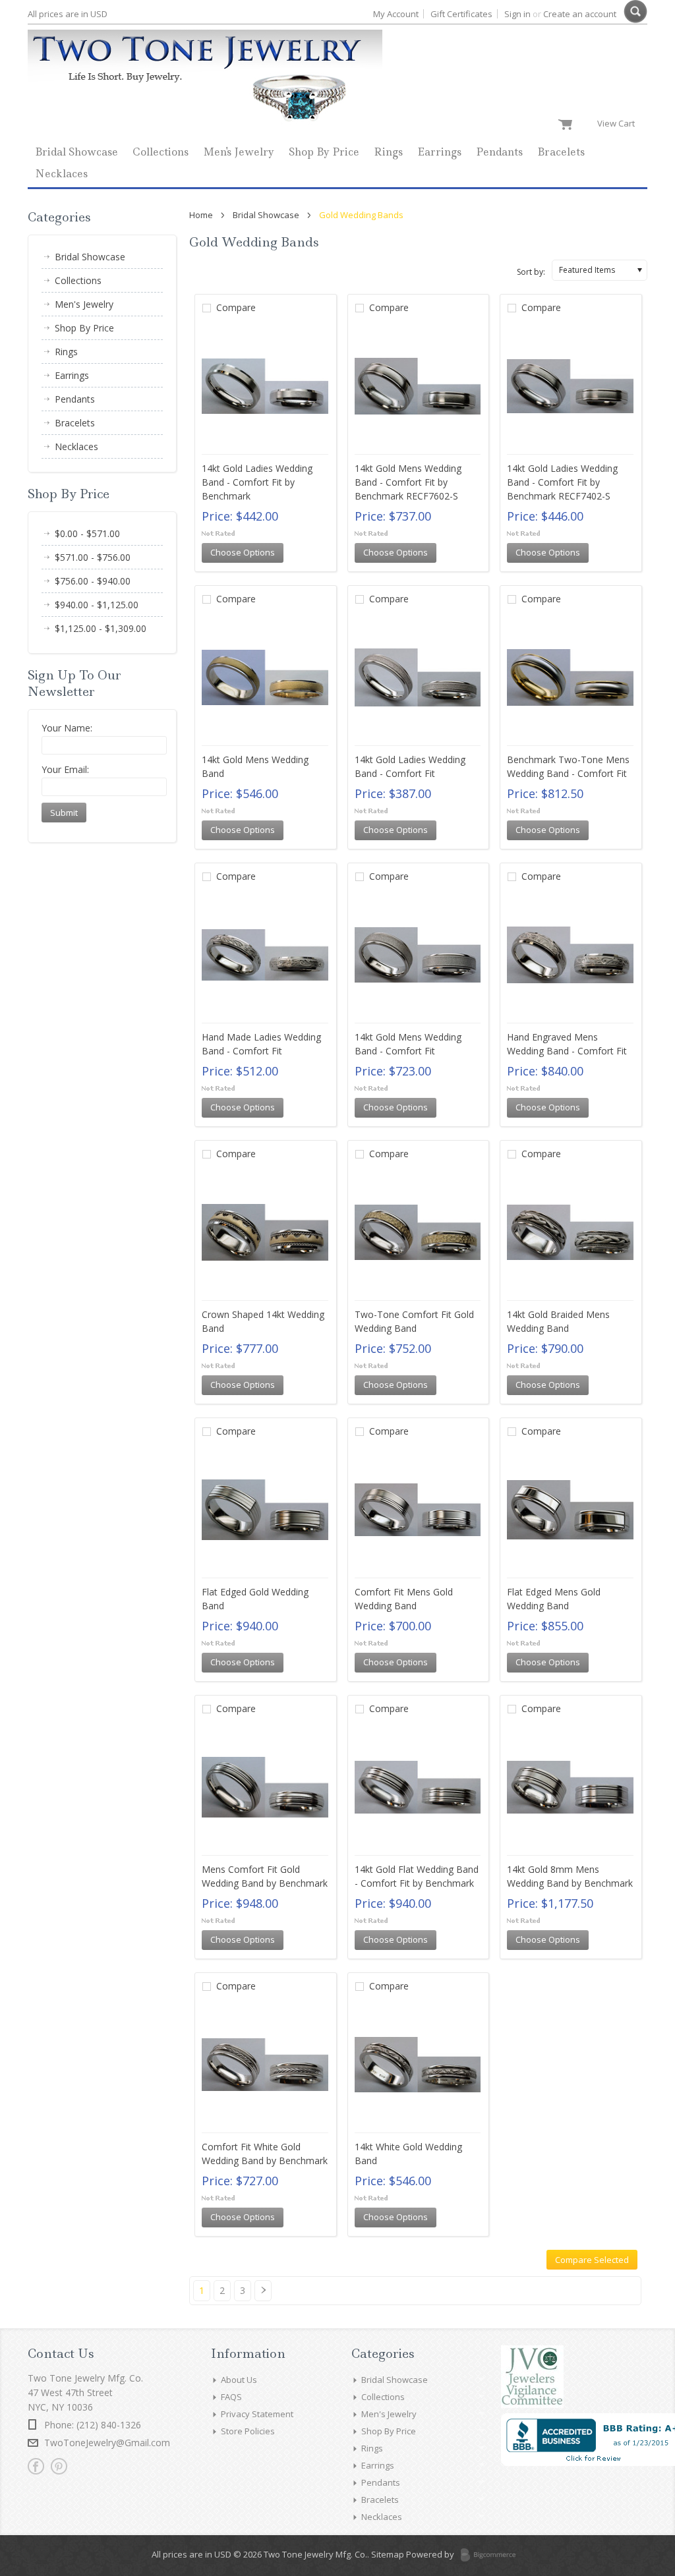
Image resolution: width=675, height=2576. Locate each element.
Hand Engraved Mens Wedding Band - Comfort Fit (567, 1044)
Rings (388, 152)
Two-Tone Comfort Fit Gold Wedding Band (414, 1321)
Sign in (517, 14)
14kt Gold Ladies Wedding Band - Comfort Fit (410, 766)
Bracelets (561, 152)
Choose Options (243, 552)
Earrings (439, 152)
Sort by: (531, 272)
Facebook (36, 2466)
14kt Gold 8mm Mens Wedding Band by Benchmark (570, 1876)
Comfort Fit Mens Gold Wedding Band (404, 1599)
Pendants (499, 152)
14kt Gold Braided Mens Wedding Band (558, 1321)
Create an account (580, 14)
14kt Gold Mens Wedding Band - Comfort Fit (408, 1044)
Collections (161, 152)
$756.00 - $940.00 (93, 581)
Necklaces (61, 174)
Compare (236, 307)
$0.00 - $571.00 (87, 533)
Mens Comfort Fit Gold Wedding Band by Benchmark (265, 1876)
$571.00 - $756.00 (93, 557)
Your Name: (67, 728)
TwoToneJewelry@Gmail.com (107, 2443)
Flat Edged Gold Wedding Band (255, 1599)
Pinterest (59, 2466)
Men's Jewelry (239, 152)
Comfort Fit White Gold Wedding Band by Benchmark (265, 2154)
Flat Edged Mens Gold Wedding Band (554, 1599)
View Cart (619, 123)
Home (201, 215)
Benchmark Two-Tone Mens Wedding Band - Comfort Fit (568, 766)
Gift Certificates (461, 14)
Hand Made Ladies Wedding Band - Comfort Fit (261, 1044)
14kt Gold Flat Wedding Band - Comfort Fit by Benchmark (417, 1876)
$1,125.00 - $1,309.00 (101, 628)
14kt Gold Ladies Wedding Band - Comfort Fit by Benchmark (257, 482)
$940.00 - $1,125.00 (97, 605)
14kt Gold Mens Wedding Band (255, 766)
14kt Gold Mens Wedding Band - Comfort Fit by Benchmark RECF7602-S (408, 482)
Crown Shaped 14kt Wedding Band (263, 1321)
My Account (396, 14)
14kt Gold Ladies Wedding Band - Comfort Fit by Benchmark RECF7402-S (562, 482)
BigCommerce (492, 2556)
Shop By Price (324, 152)
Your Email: (65, 769)
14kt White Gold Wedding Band (408, 2154)
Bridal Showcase (76, 152)
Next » (266, 2296)
